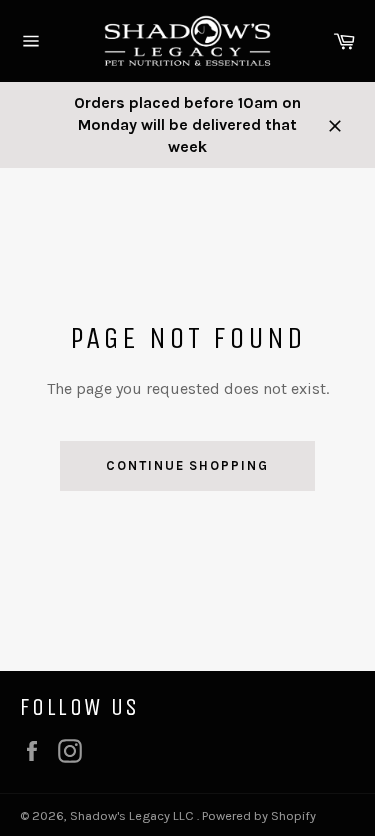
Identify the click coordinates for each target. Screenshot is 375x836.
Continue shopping (187, 465)
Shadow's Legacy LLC (133, 815)
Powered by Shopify (259, 815)
